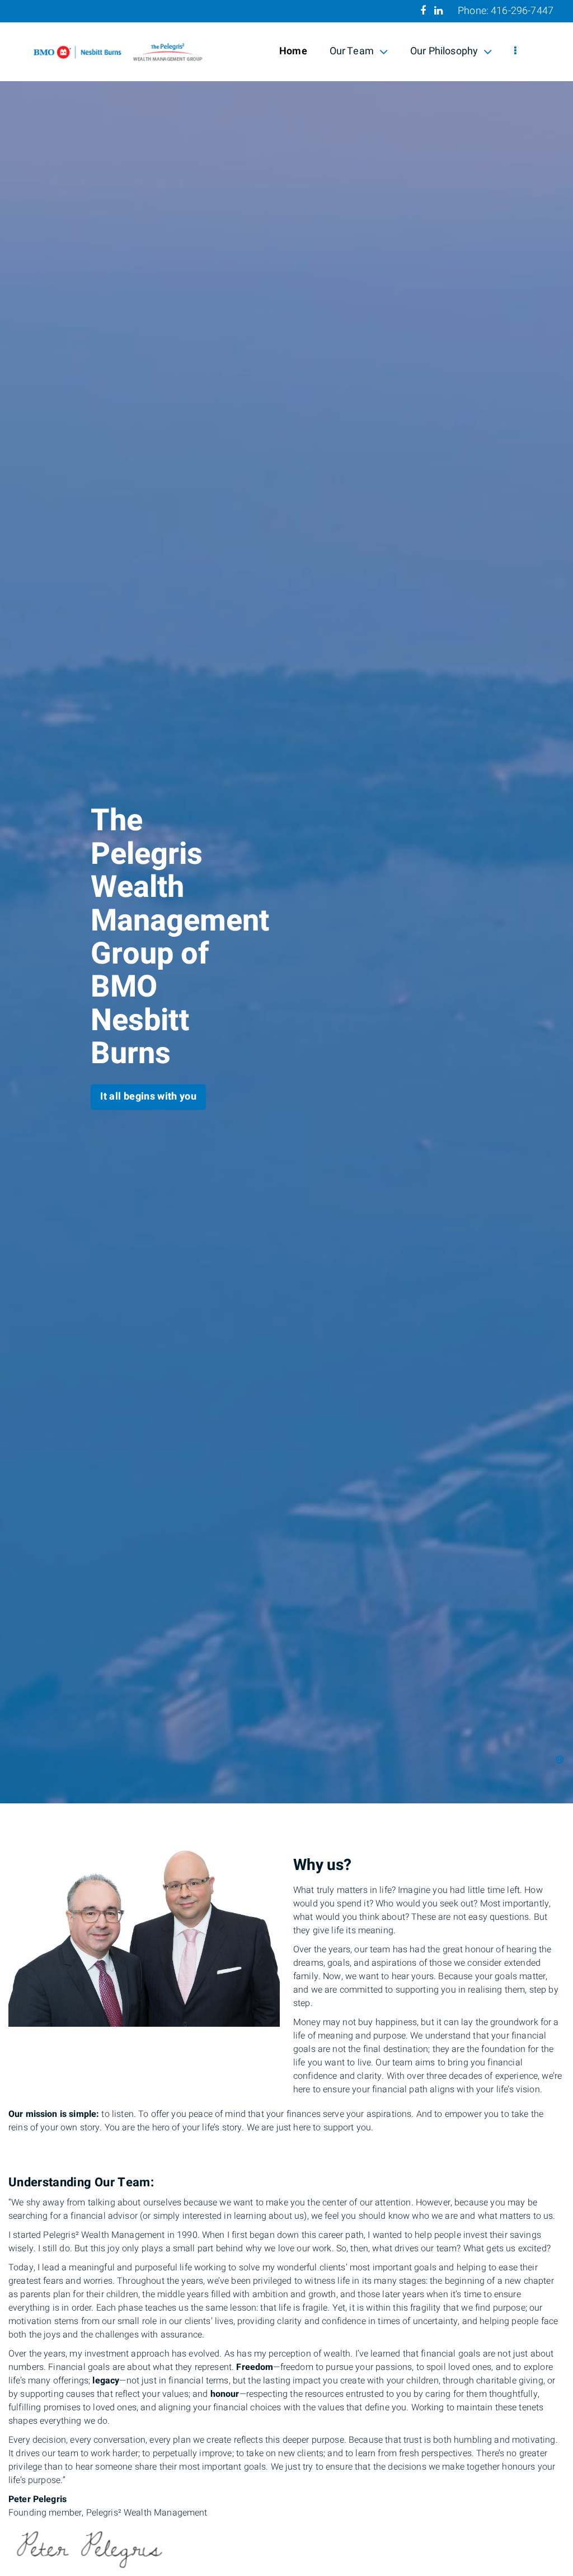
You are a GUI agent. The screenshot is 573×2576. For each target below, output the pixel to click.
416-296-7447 (522, 11)
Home (293, 51)
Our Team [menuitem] (351, 53)
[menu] (515, 52)
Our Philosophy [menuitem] (444, 53)
